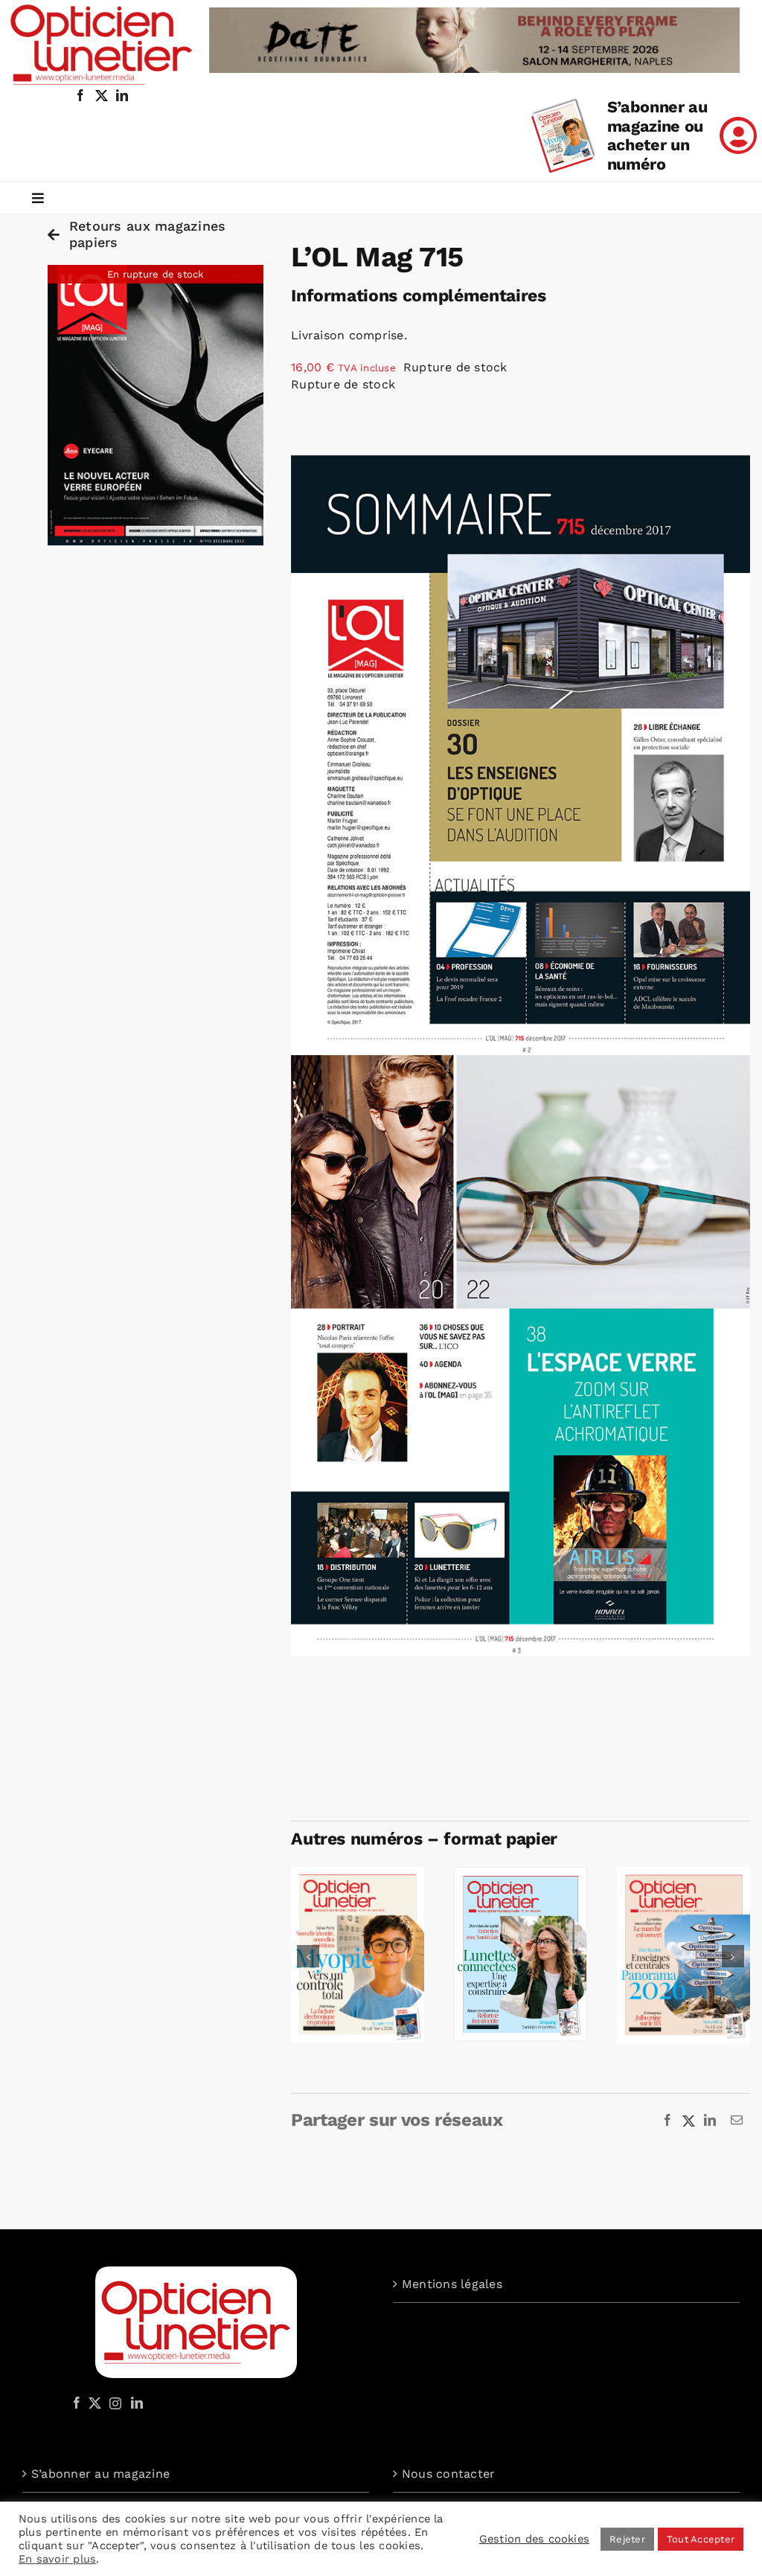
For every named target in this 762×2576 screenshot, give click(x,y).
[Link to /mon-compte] (738, 135)
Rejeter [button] (627, 2539)
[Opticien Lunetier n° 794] (521, 1874)
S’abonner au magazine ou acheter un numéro (657, 136)
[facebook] (80, 95)
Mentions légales (452, 2284)
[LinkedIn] (710, 2121)
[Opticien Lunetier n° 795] (358, 1874)
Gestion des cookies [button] (535, 2539)
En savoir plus (57, 2559)
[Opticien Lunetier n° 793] (683, 1874)
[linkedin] (122, 95)
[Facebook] (667, 2121)
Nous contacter (448, 2474)
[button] (308, 1956)
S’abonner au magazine (100, 2474)
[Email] (737, 2121)
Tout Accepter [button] (701, 2539)
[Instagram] (113, 2403)
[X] (689, 2121)
